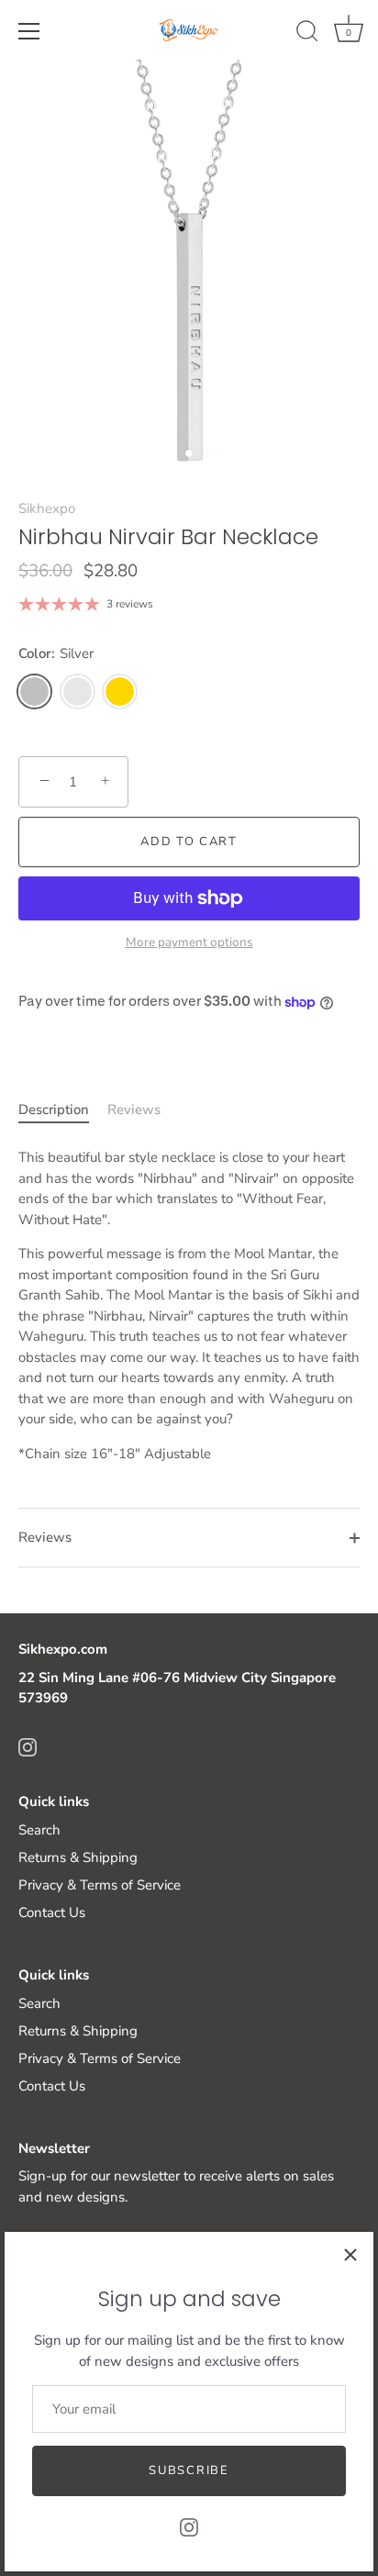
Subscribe (189, 2470)
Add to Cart (189, 842)
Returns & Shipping (78, 1857)
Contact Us (52, 1912)
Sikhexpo (47, 508)
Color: (56, 653)
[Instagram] (189, 2526)
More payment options (189, 942)
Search (39, 1830)
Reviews (134, 1110)
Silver (34, 691)
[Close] (350, 2255)
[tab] (63, 1110)
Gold (120, 691)
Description (54, 1110)
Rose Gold (78, 691)
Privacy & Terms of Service (100, 1885)
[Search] (307, 34)
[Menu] (29, 31)
